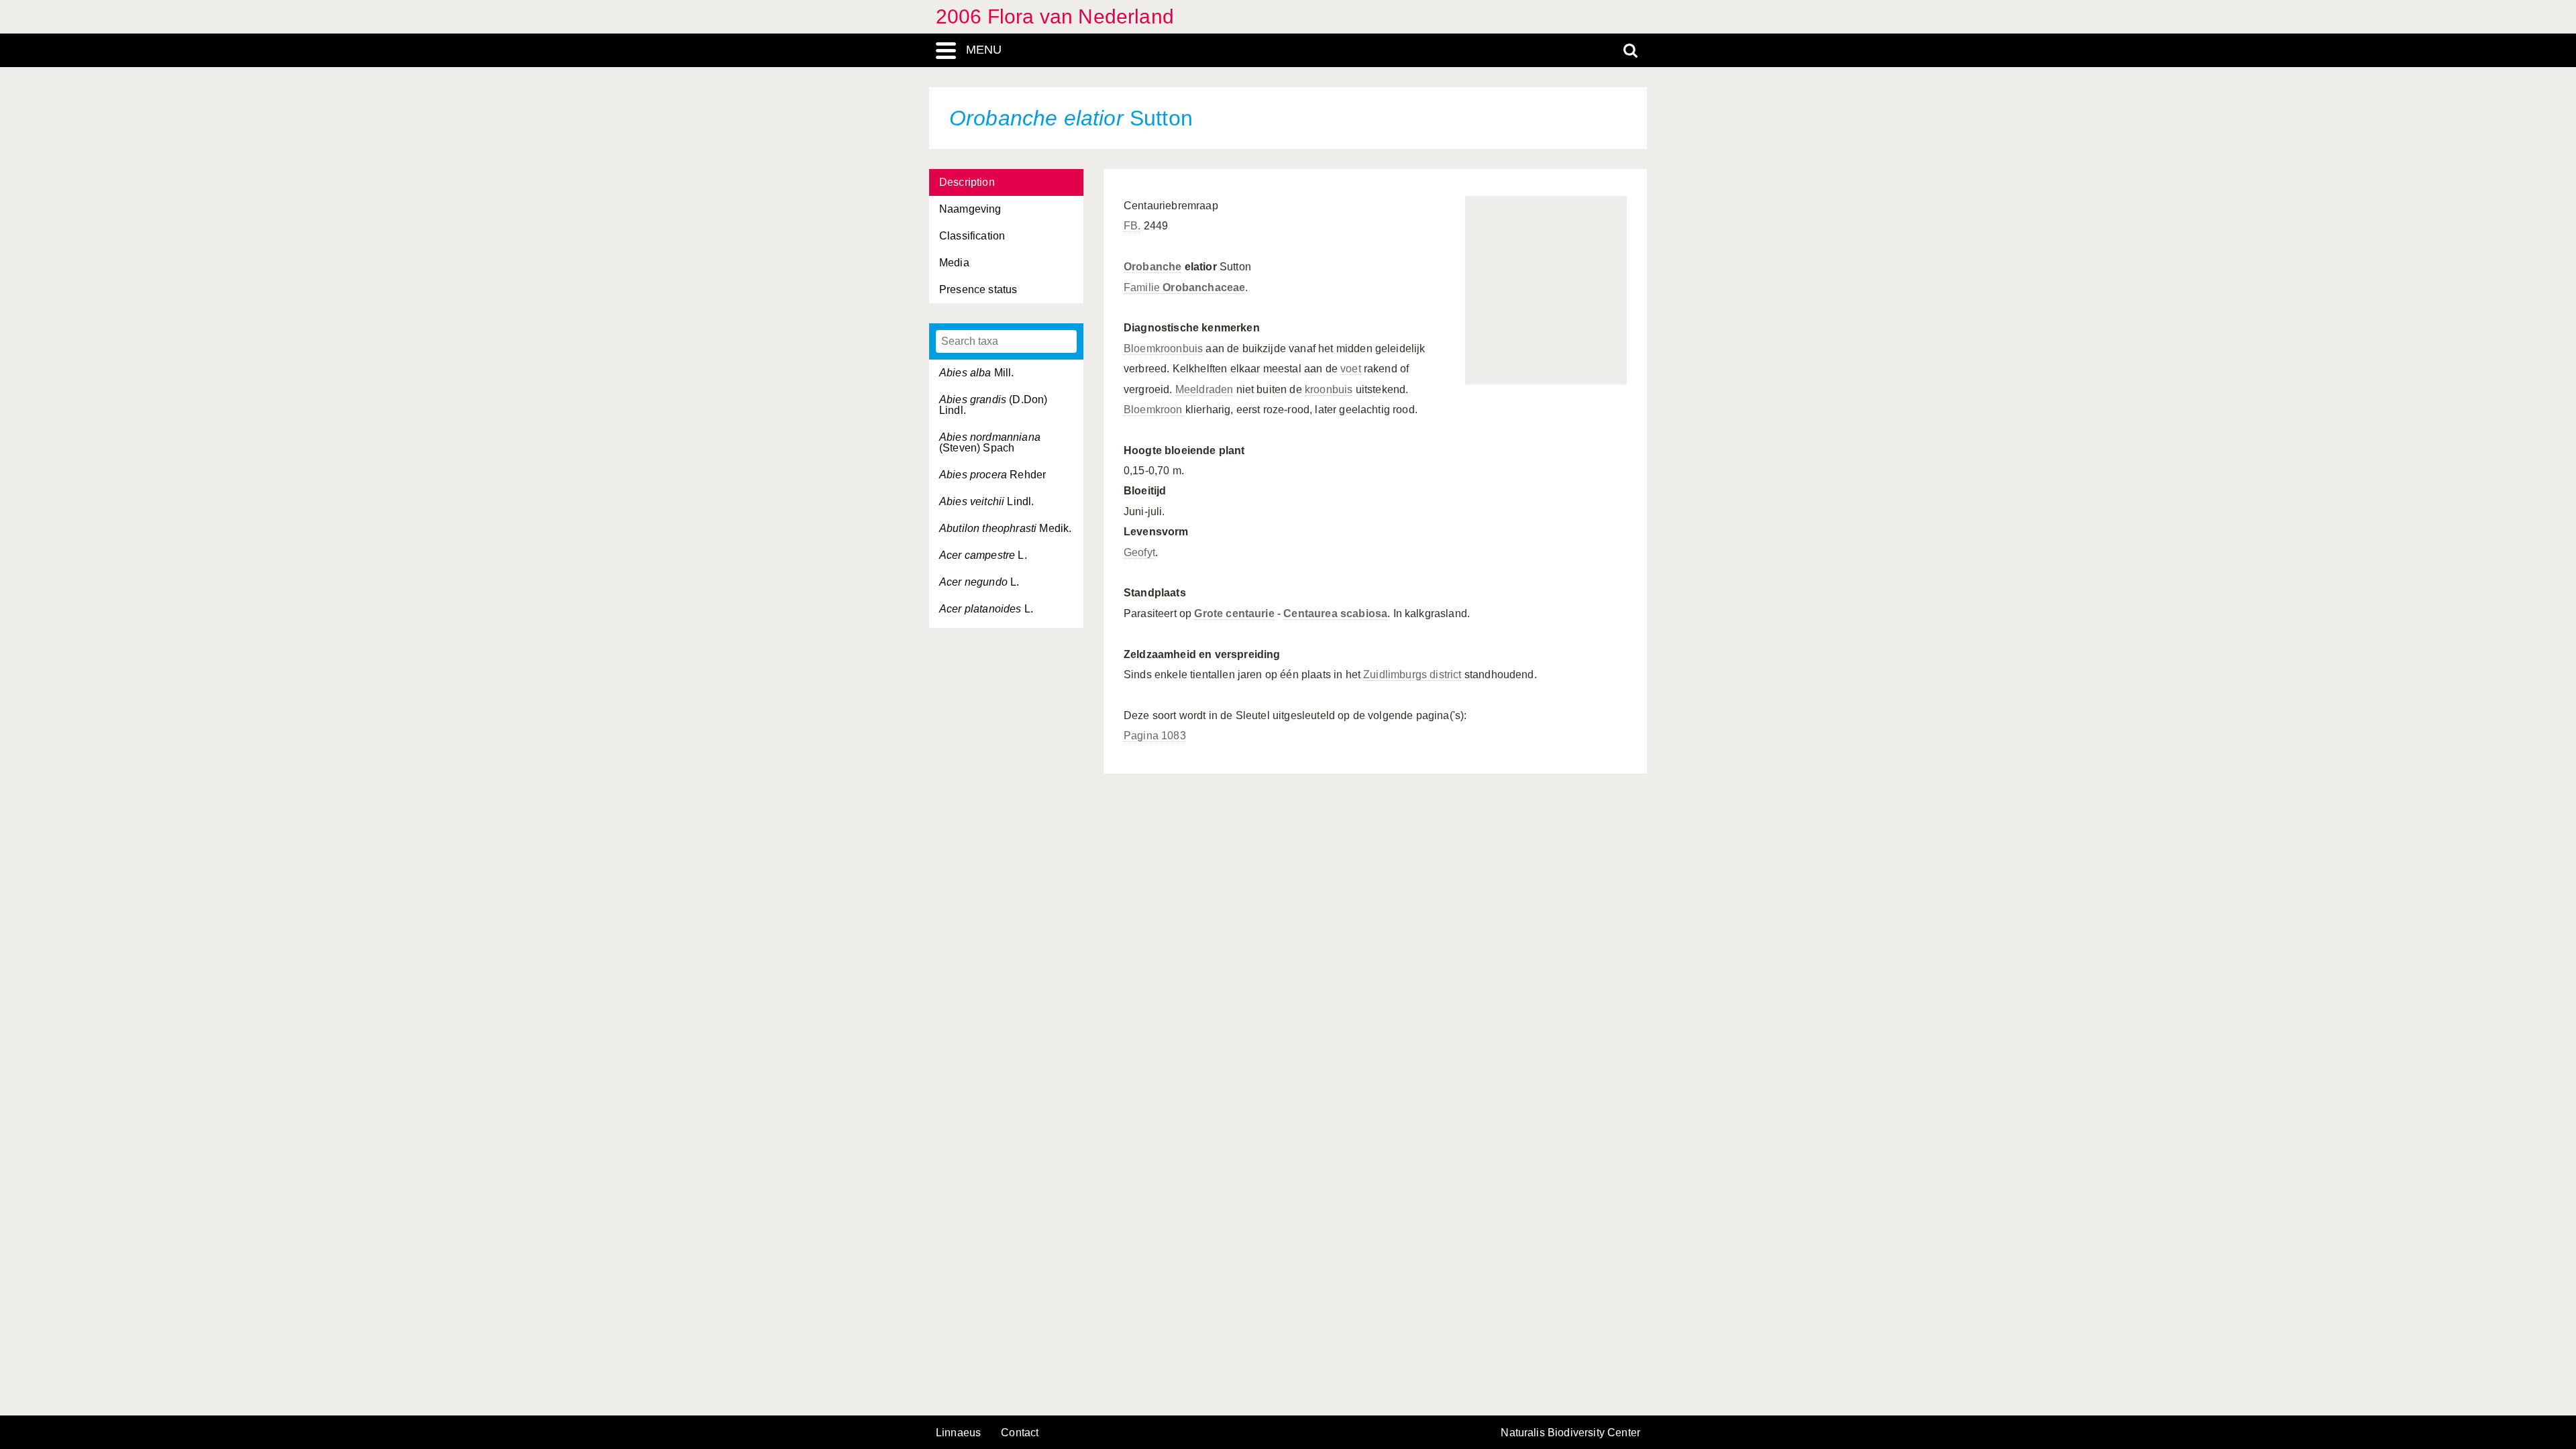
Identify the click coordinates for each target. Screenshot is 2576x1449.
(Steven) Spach (990, 442)
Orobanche (1152, 267)
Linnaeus (958, 1433)
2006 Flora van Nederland (1055, 16)
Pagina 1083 (1155, 736)
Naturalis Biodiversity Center (1570, 1433)
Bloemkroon (1153, 410)
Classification (972, 236)
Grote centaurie (1234, 613)
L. (983, 555)
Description (967, 182)
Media (954, 263)
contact (1020, 1433)
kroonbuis (1329, 389)
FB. (1132, 226)
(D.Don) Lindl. (993, 405)
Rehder (992, 475)
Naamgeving (970, 209)
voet (1351, 369)
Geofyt (1139, 552)
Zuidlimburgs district (1412, 675)
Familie (1184, 287)
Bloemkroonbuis (1163, 348)
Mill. (977, 373)
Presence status (978, 289)
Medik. (1005, 528)
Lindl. (986, 501)
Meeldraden (1204, 389)
